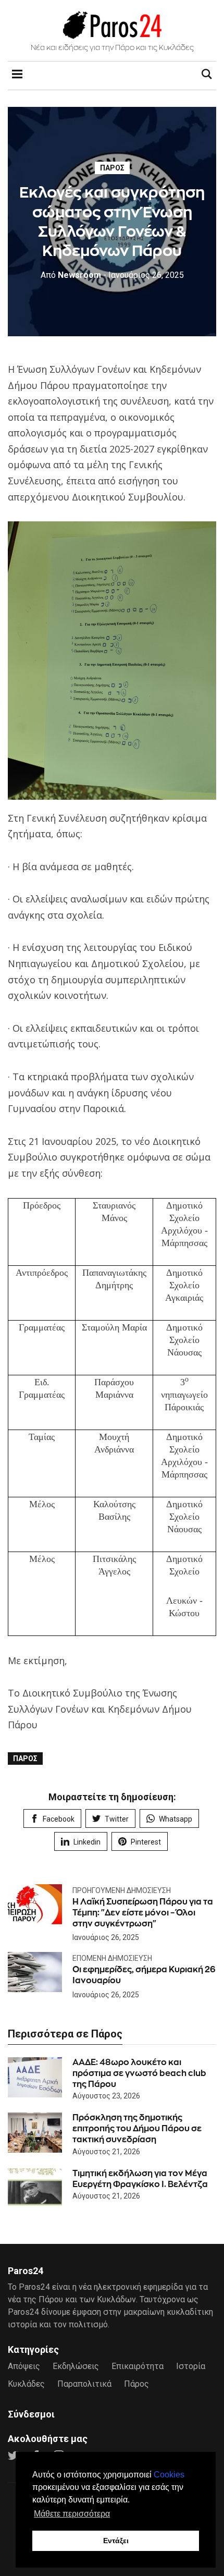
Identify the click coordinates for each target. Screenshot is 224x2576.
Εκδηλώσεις (76, 2366)
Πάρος (112, 168)
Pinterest (146, 1842)
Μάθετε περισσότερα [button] (72, 2514)
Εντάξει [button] (116, 2541)
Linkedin (87, 1842)
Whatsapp (176, 1819)
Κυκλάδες (26, 2384)
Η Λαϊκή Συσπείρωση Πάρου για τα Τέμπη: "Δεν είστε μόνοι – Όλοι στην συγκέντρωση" (143, 1913)
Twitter (117, 1819)
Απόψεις (24, 2366)
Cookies (169, 2475)
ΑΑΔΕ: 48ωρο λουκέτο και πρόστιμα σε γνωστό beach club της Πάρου (139, 2073)
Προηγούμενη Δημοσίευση (122, 1890)
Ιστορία (191, 2366)
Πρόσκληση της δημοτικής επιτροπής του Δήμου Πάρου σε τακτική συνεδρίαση (137, 2128)
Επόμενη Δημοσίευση (112, 1958)
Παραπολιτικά (84, 2384)
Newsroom (71, 275)
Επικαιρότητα (138, 2366)
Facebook (59, 1819)
